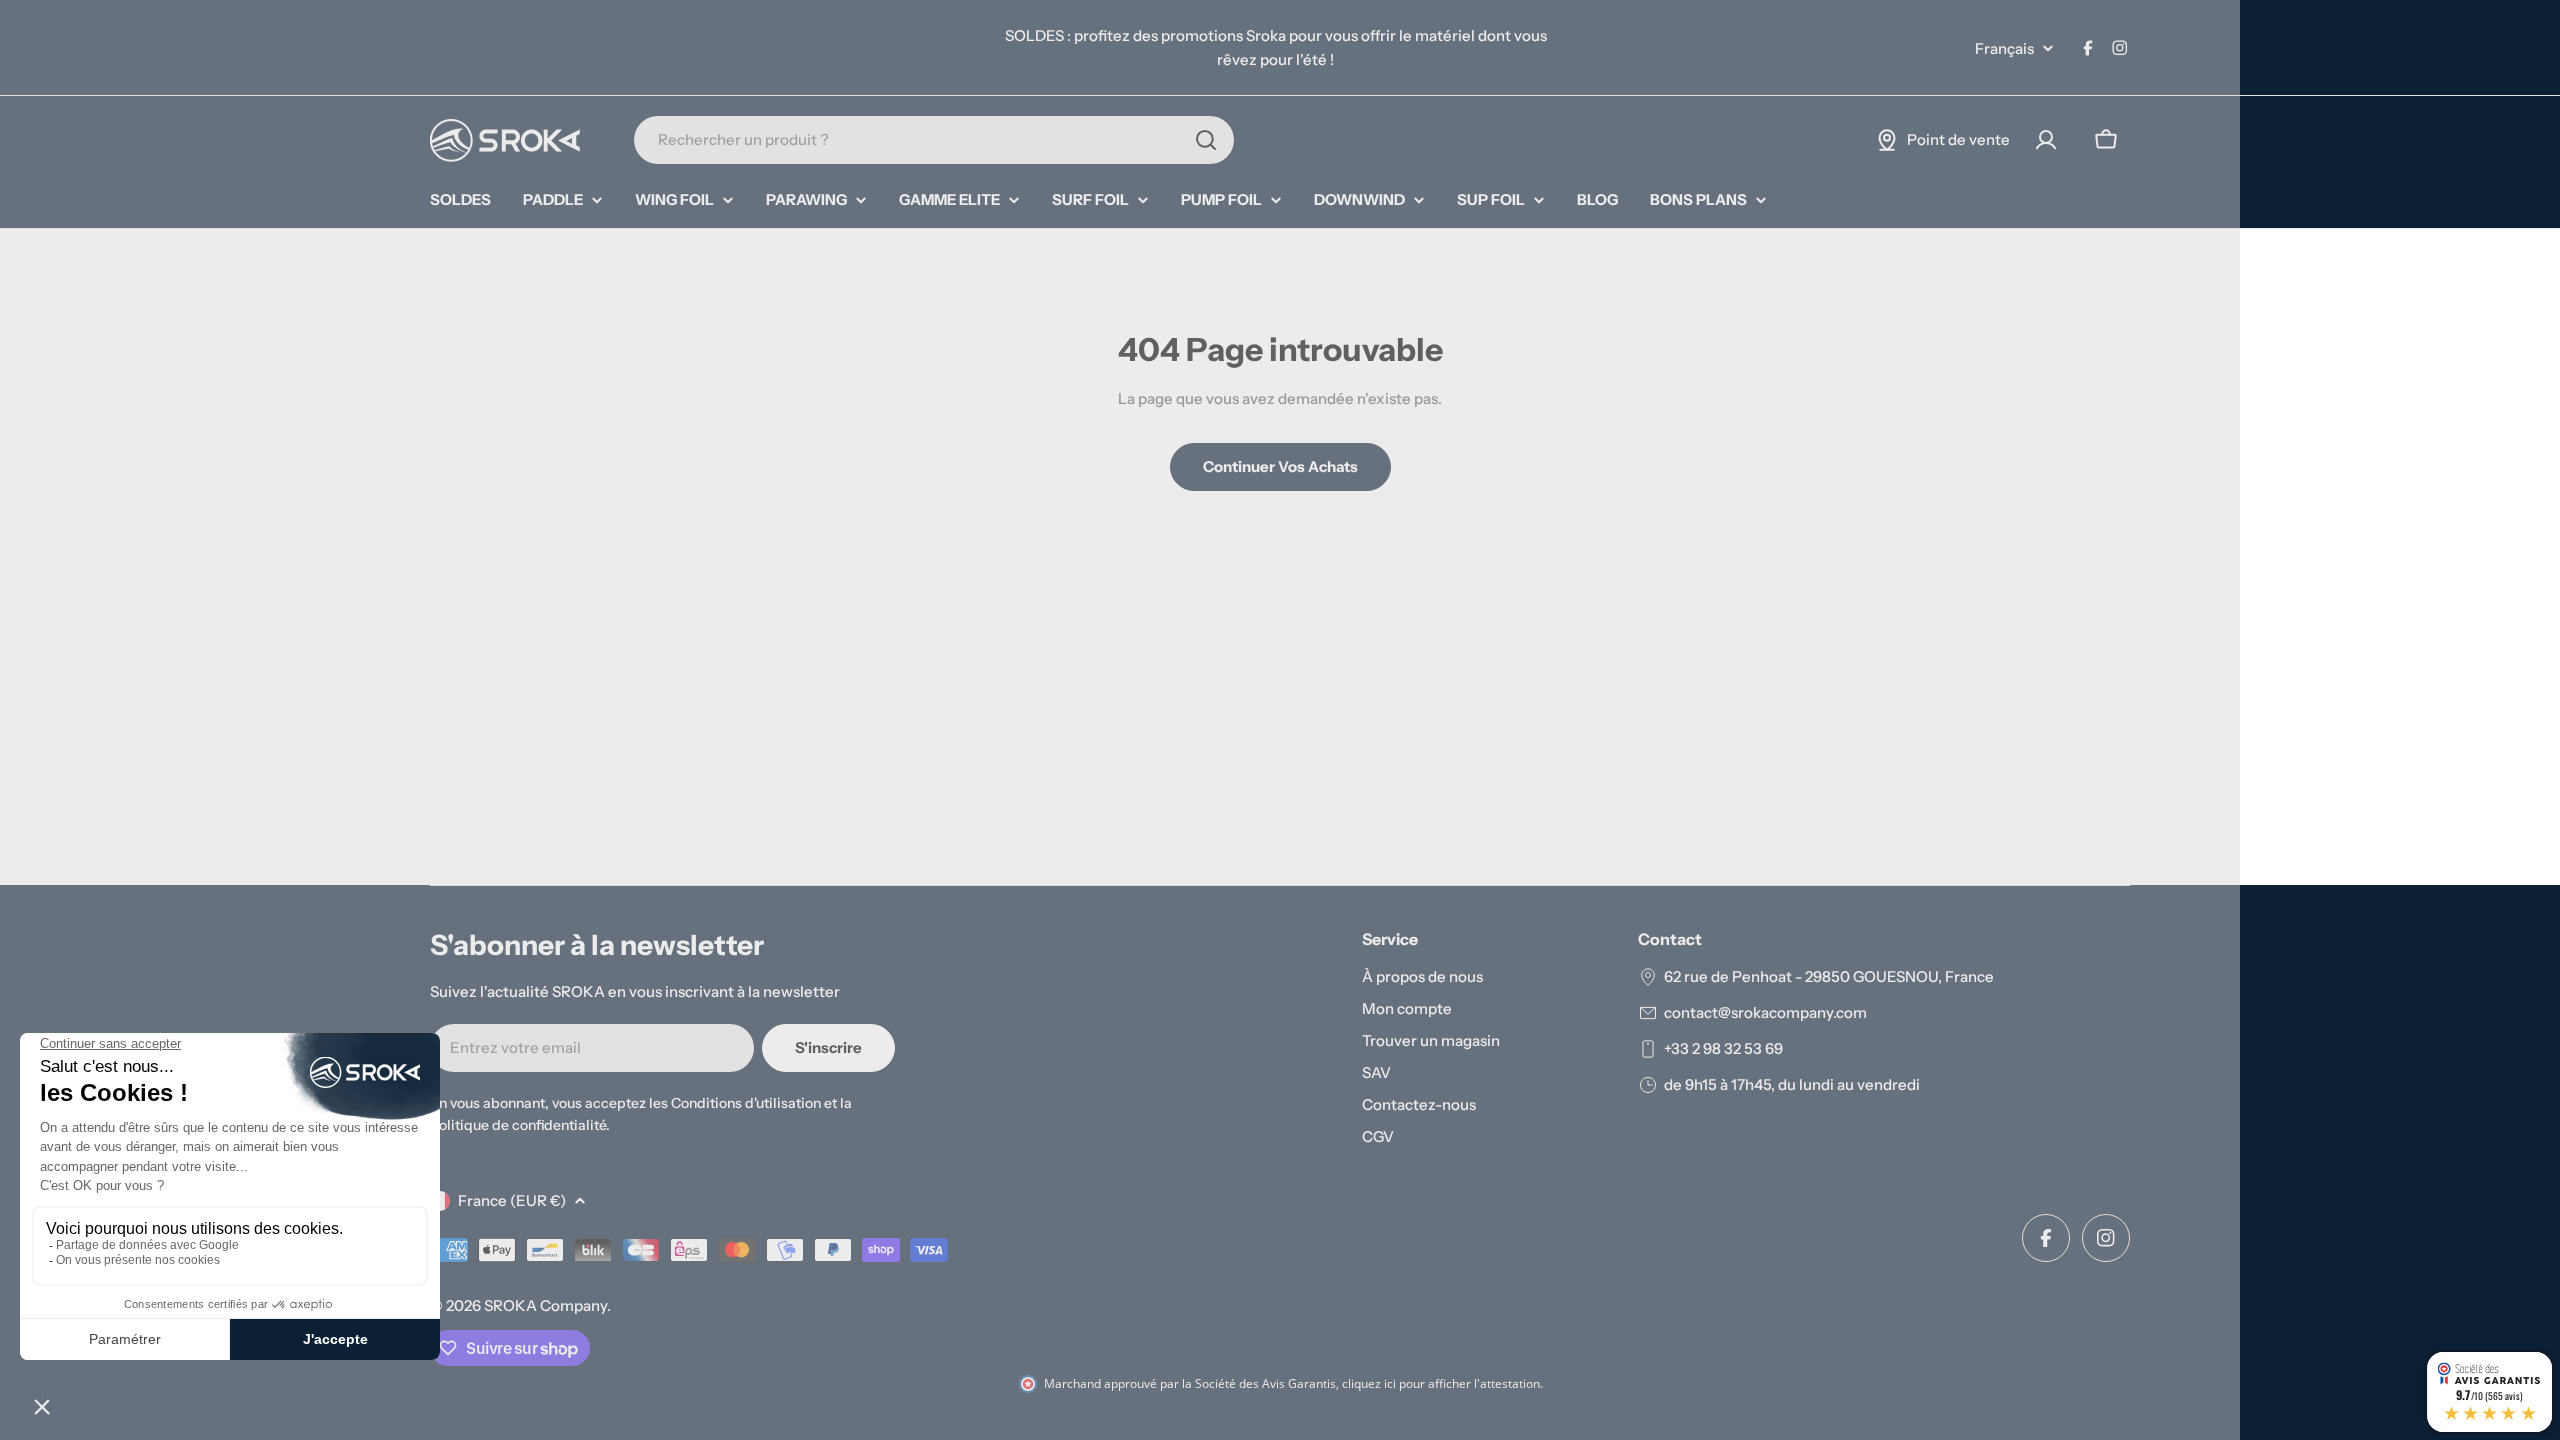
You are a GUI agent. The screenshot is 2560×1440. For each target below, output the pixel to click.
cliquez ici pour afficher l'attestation (1441, 1383)
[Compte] (2046, 140)
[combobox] (934, 140)
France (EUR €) (512, 1200)
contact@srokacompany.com (1765, 1012)
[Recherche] (1206, 140)
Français (2004, 48)
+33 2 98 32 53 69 (1723, 1048)
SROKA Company (545, 1305)
